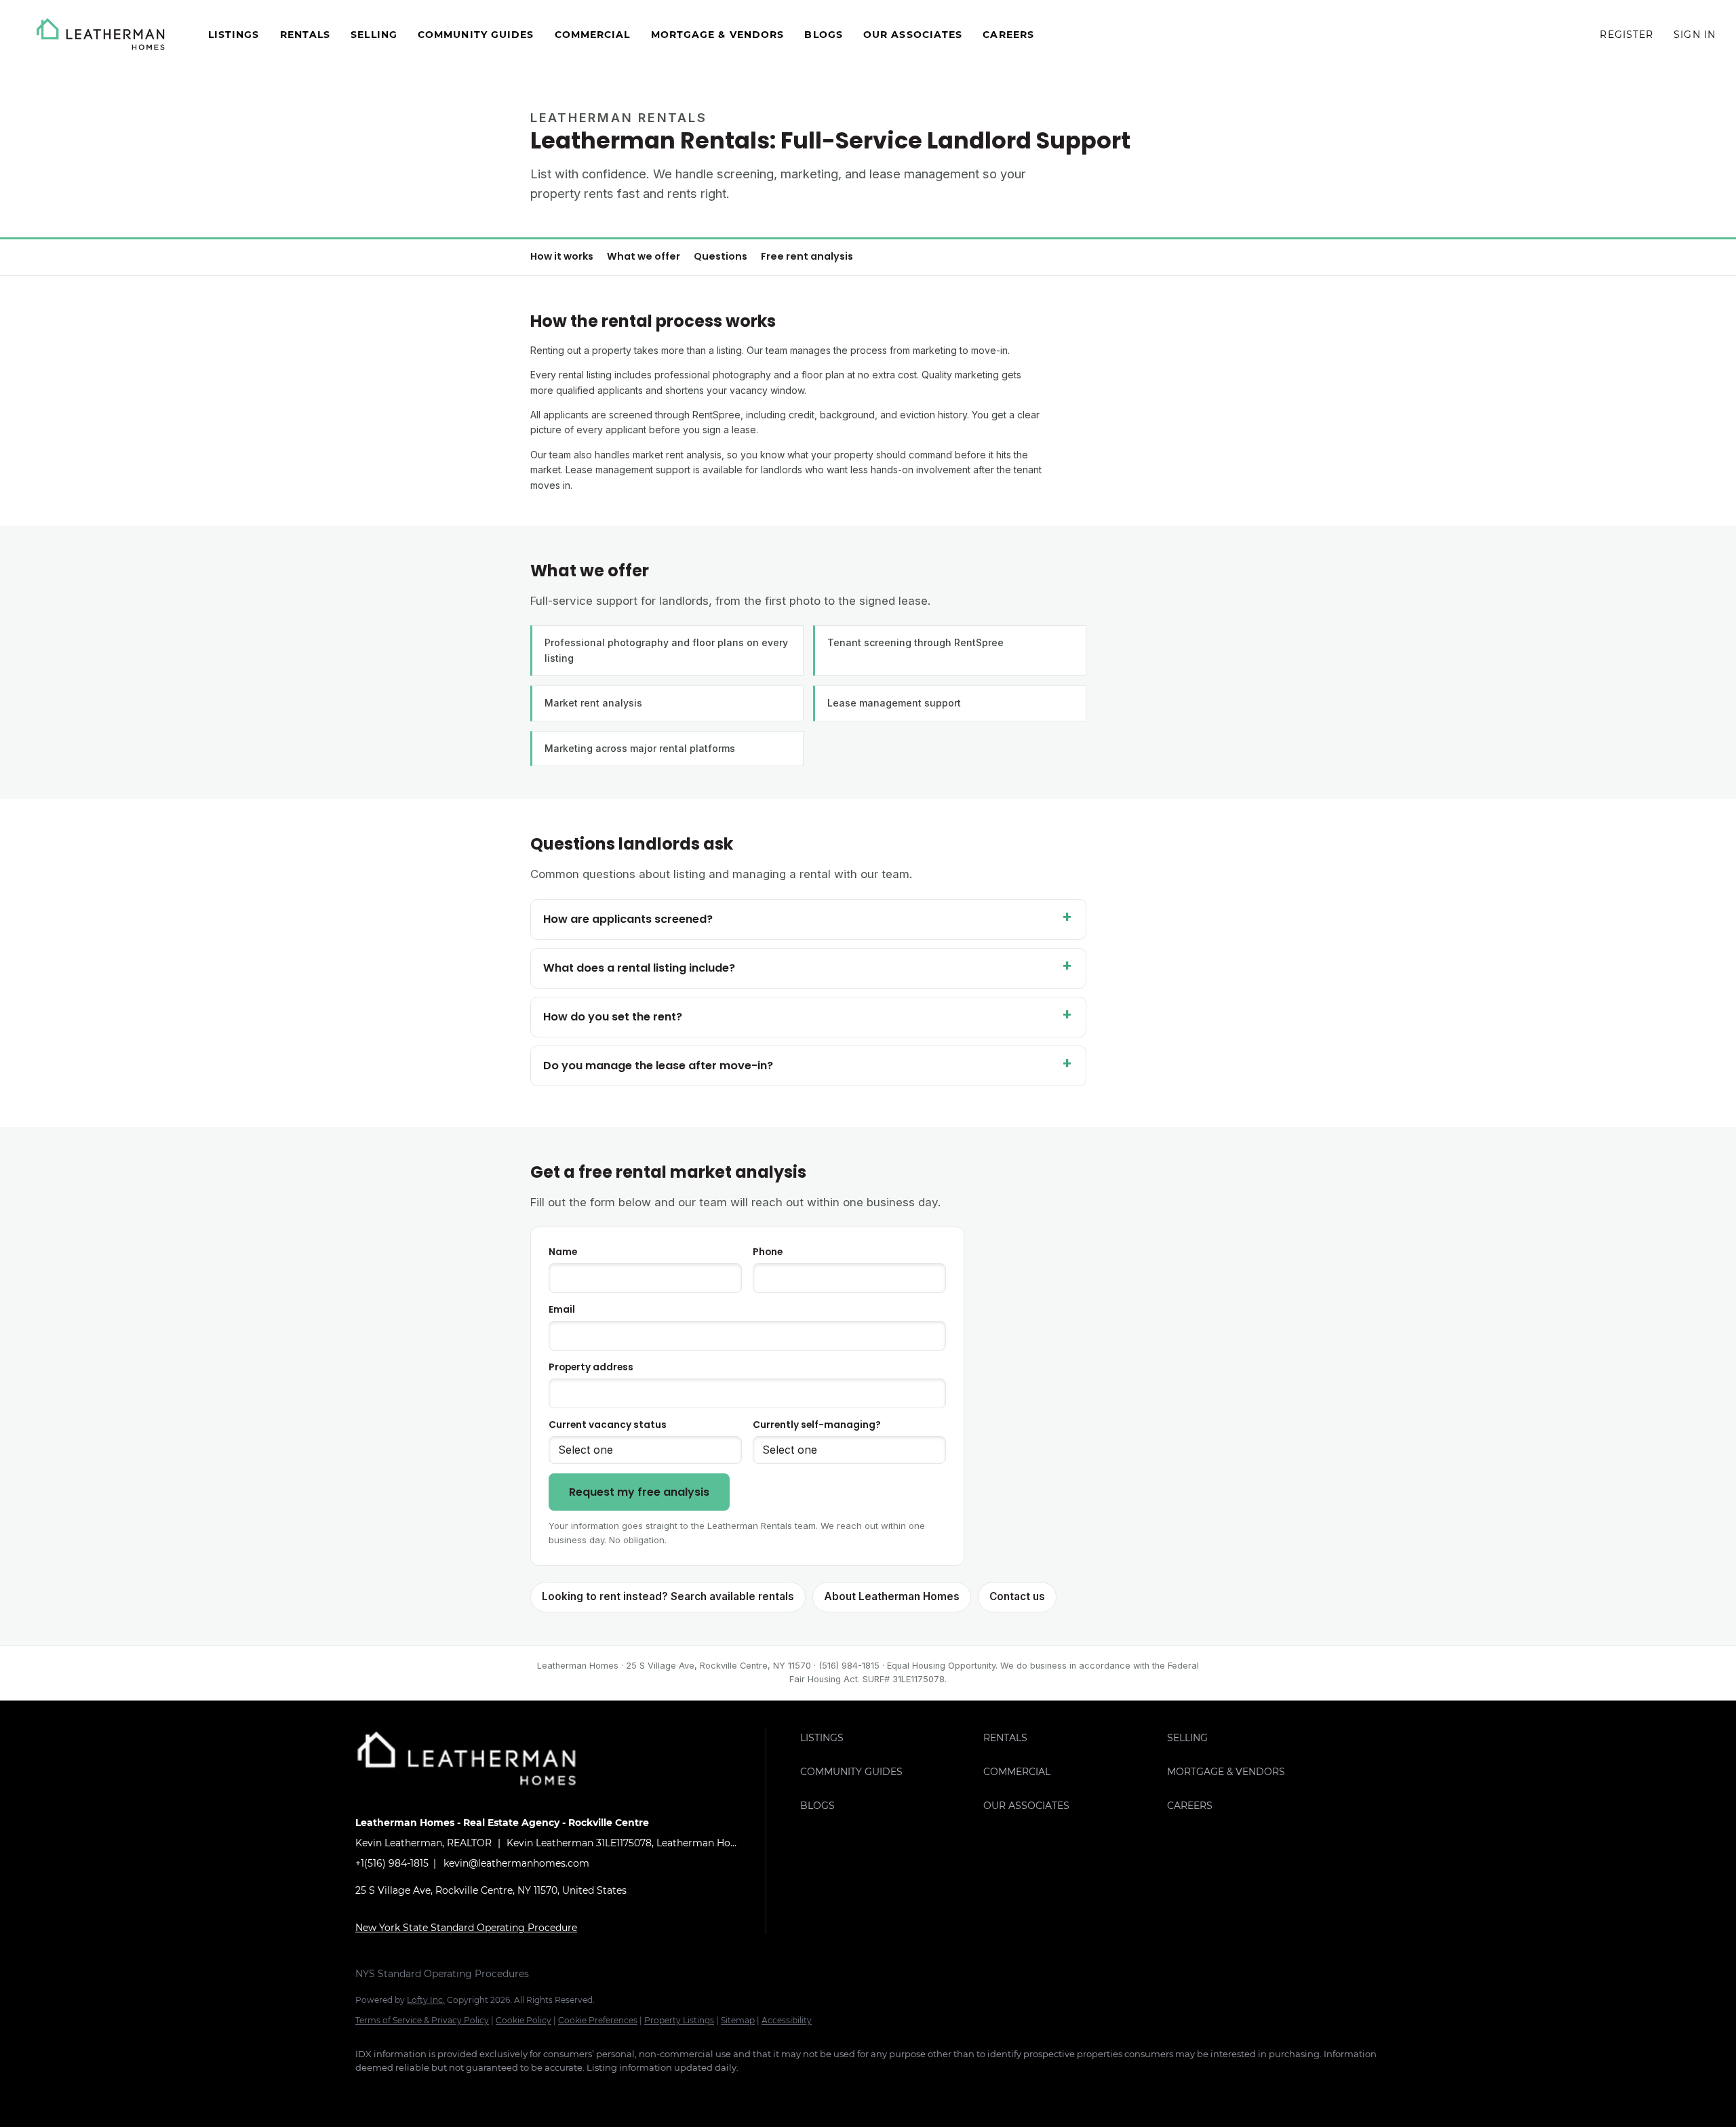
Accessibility (787, 2020)
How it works (562, 256)
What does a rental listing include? (639, 968)
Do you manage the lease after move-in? (658, 1066)
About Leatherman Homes (892, 1596)
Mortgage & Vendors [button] (718, 35)
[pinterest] (568, 2090)
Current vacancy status (608, 1425)
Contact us (1017, 1596)
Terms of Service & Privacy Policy (422, 2020)
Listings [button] (234, 35)
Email (562, 1310)
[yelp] (450, 2090)
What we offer (644, 256)
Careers (1008, 35)
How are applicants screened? (628, 919)
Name (563, 1252)
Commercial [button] (593, 35)
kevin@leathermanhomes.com (516, 1863)
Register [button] (1626, 35)
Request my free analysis (639, 1492)
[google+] (647, 2090)
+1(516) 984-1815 (392, 1863)
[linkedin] (411, 2090)
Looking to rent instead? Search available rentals (668, 1596)
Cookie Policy (524, 2020)
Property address (591, 1367)
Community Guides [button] (476, 35)
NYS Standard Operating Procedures (442, 1974)
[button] (101, 34)
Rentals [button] (305, 35)
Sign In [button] (1695, 35)
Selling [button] (374, 35)
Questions (721, 256)
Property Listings (679, 2020)
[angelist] (608, 2090)
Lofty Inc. (426, 2000)
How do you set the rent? (613, 1017)
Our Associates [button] (913, 35)
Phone (768, 1252)
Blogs (824, 35)
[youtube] (529, 2090)
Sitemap (738, 2020)
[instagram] (490, 2090)
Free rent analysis (807, 256)
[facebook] (372, 2090)
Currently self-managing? (817, 1425)
